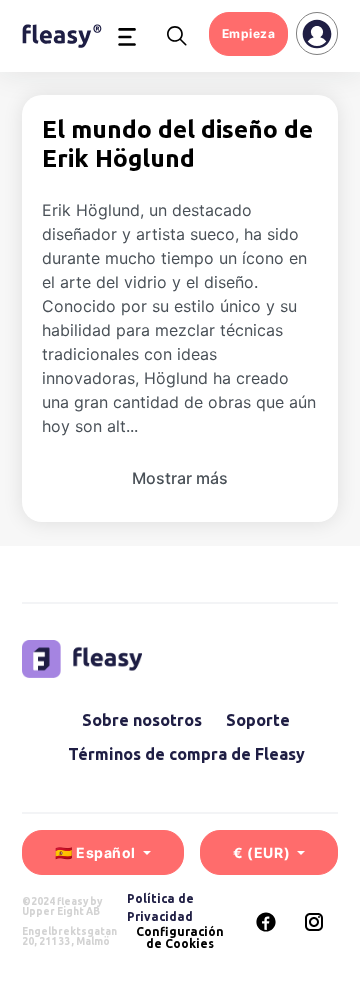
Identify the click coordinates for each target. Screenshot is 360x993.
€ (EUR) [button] (263, 852)
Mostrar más (180, 478)
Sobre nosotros (142, 720)
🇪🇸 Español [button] (97, 852)
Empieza (248, 33)
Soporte (258, 720)
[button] (127, 36)
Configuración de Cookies (180, 938)
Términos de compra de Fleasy (186, 754)
